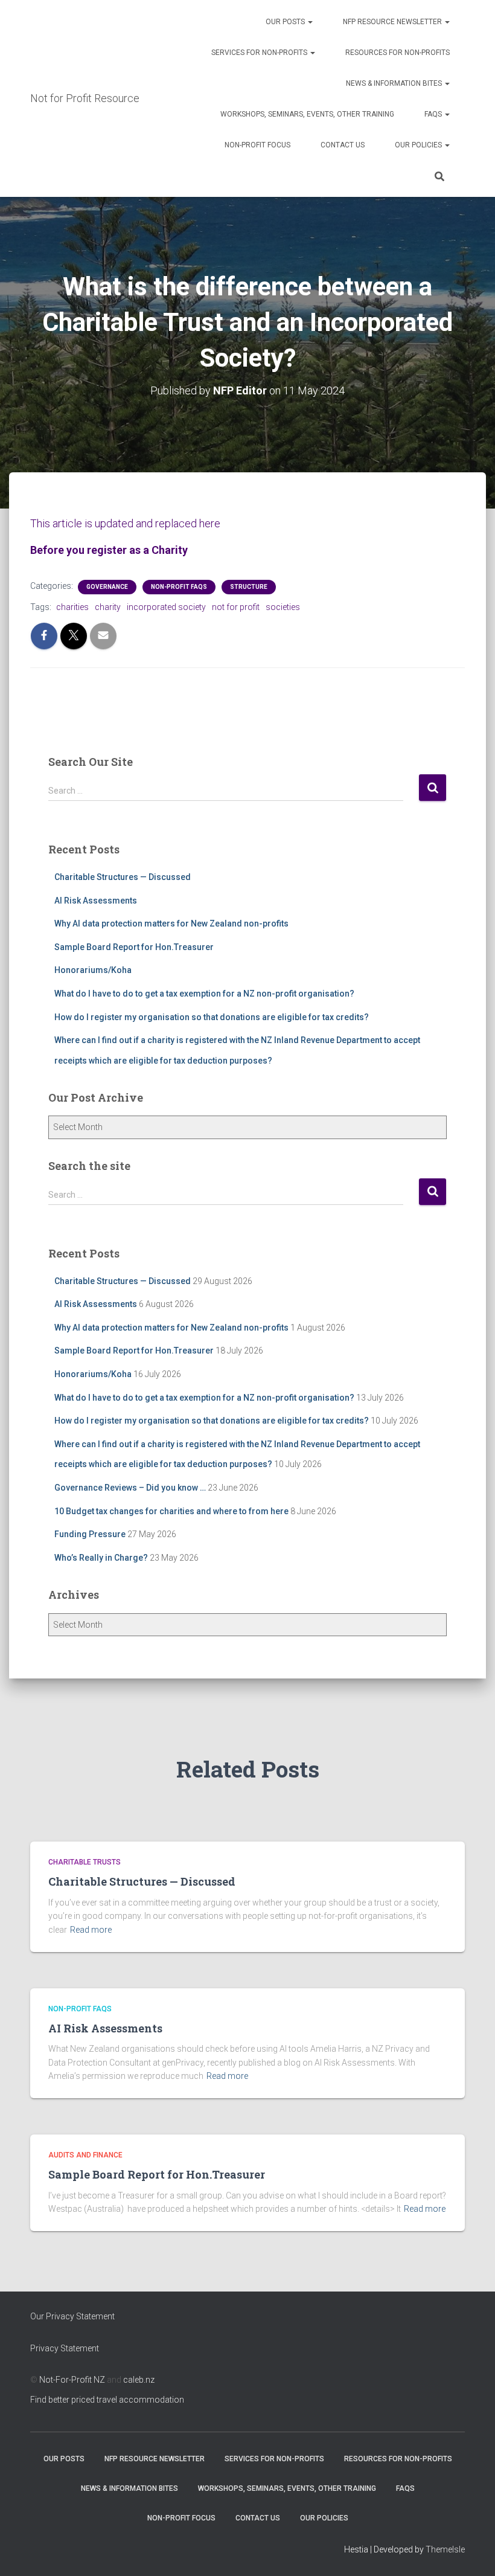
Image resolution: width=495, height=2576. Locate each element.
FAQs (434, 114)
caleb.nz (139, 2380)
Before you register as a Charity (109, 550)
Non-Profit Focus (257, 145)
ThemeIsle (445, 2549)
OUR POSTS (286, 22)
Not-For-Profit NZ (72, 2380)
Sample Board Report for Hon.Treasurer (134, 947)
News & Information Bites (395, 83)
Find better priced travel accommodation (107, 2400)
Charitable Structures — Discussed (123, 877)
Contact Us (343, 145)
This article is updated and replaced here (125, 523)
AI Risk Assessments (96, 901)
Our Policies (419, 145)
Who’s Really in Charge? (101, 1558)
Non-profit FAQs (179, 587)
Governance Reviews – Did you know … (130, 1488)
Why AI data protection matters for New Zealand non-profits (171, 923)
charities (72, 607)
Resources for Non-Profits (398, 53)
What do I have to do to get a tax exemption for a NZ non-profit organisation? (204, 994)
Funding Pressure (90, 1534)
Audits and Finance (85, 2155)
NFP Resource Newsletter (393, 22)
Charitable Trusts (85, 1862)
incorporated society (166, 607)
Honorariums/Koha (93, 970)
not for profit (236, 607)
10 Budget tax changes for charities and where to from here (171, 1511)
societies (283, 607)
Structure (249, 587)
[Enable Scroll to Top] (471, 2552)
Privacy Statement (65, 2348)
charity (108, 607)
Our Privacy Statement (72, 2316)
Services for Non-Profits (260, 53)
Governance (107, 587)
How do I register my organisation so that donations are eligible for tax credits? (212, 1017)
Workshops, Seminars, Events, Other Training (307, 114)
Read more (91, 1930)
